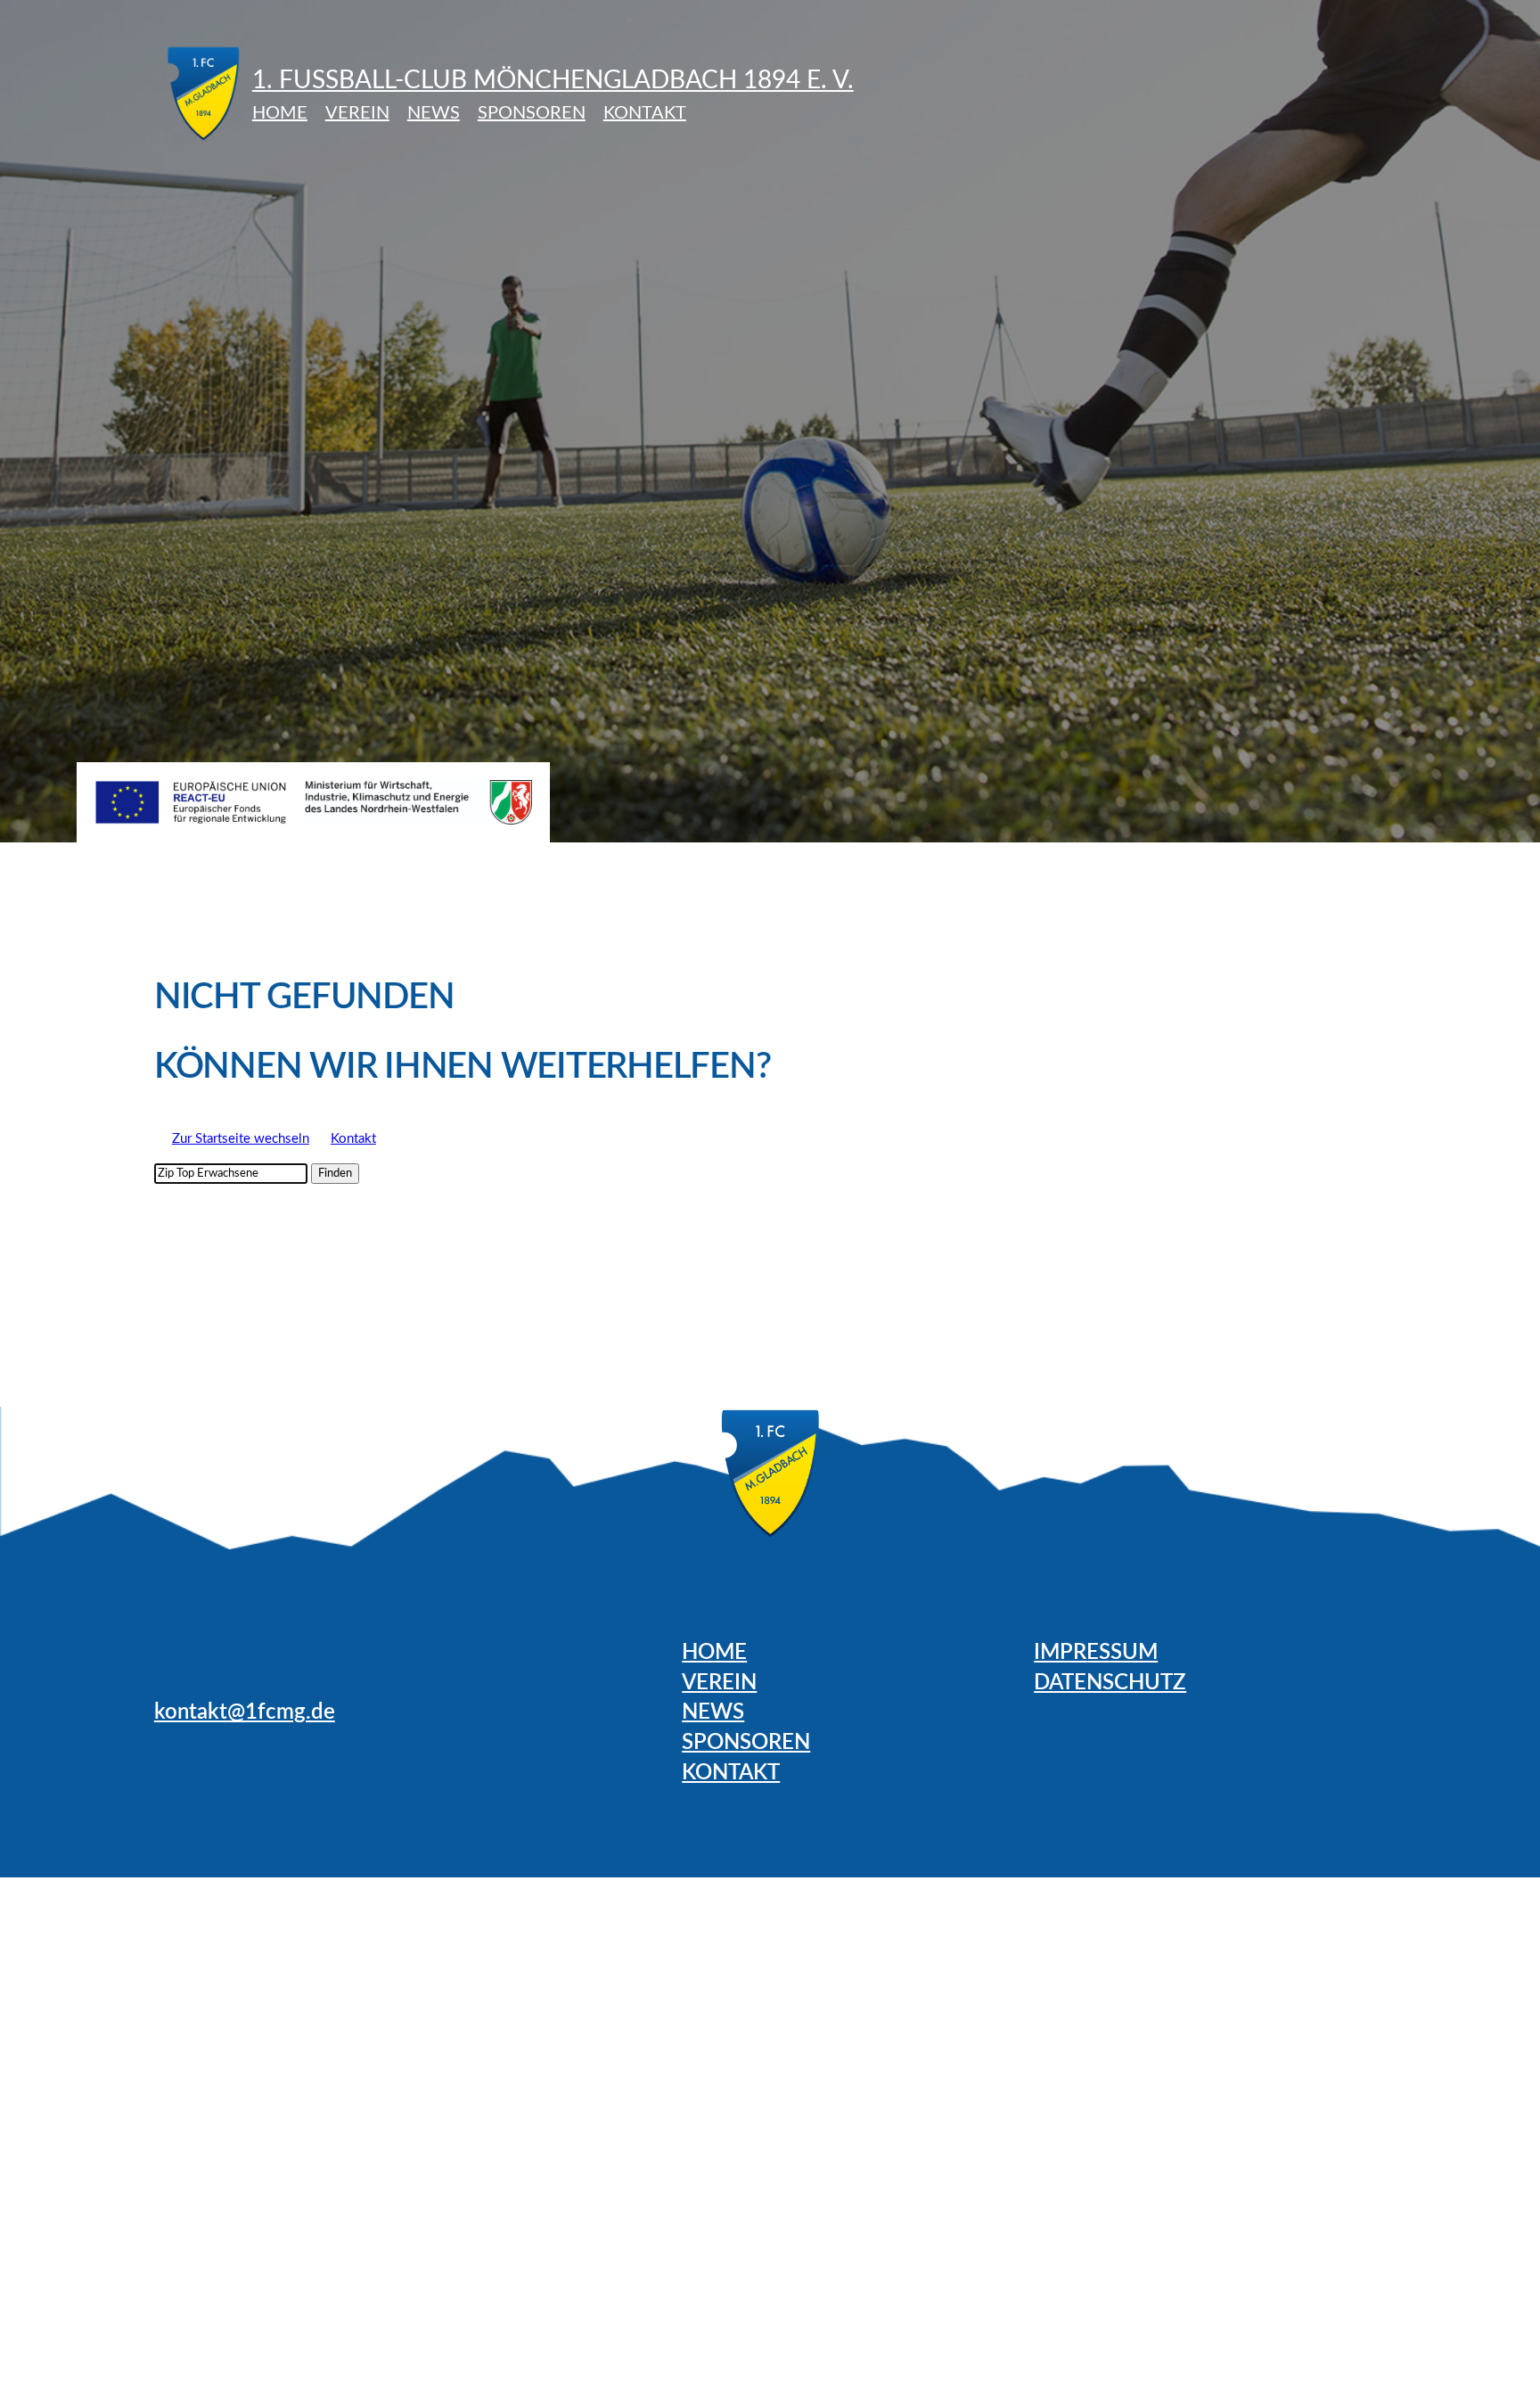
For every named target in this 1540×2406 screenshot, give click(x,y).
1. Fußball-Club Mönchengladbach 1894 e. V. (553, 80)
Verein (357, 113)
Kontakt (645, 113)
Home (280, 113)
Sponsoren (532, 113)
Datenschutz (1110, 1683)
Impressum (1096, 1653)
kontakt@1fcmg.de (245, 1712)
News (434, 113)
